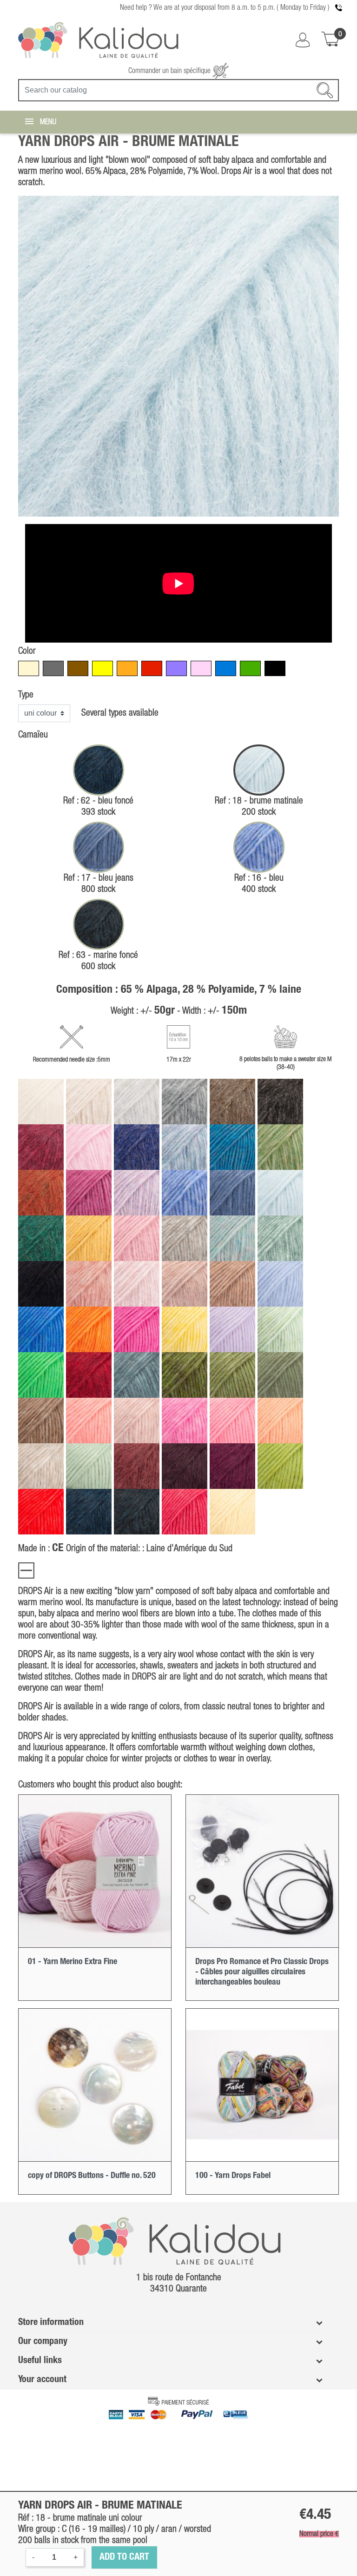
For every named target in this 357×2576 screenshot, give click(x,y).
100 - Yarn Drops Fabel (233, 2176)
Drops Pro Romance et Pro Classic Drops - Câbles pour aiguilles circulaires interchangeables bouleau (262, 1972)
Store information (51, 2323)
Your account (42, 2380)
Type (26, 695)
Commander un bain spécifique (170, 71)
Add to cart (124, 2557)
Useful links (40, 2361)
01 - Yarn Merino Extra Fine (73, 1962)
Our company (43, 2342)
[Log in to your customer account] (303, 40)
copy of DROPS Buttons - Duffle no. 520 (92, 2176)
